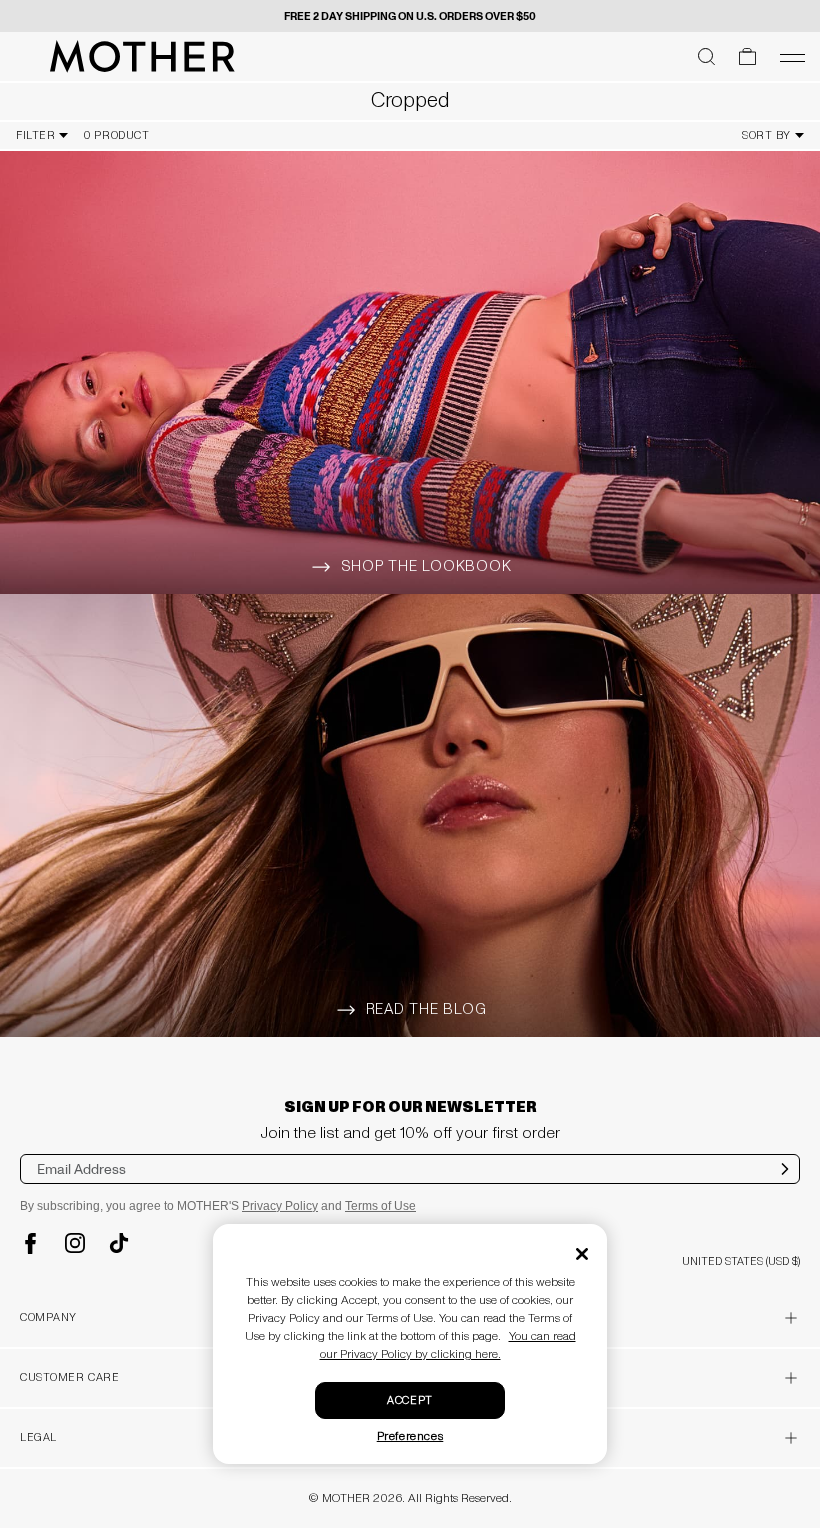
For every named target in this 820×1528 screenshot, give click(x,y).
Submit (785, 1182)
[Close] (582, 1254)
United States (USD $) (741, 1261)
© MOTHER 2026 (355, 1498)
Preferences (410, 1436)
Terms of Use (380, 1206)
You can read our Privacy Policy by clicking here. (448, 1345)
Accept (409, 1400)
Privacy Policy (280, 1206)
